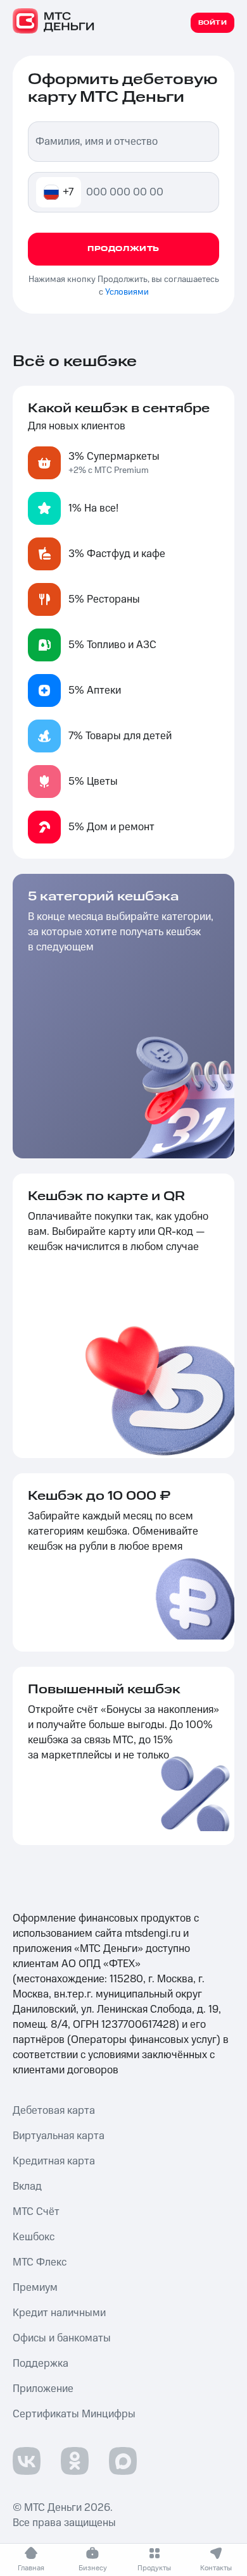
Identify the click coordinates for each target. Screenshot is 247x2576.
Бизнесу (93, 2568)
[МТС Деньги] (54, 21)
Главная (31, 2568)
